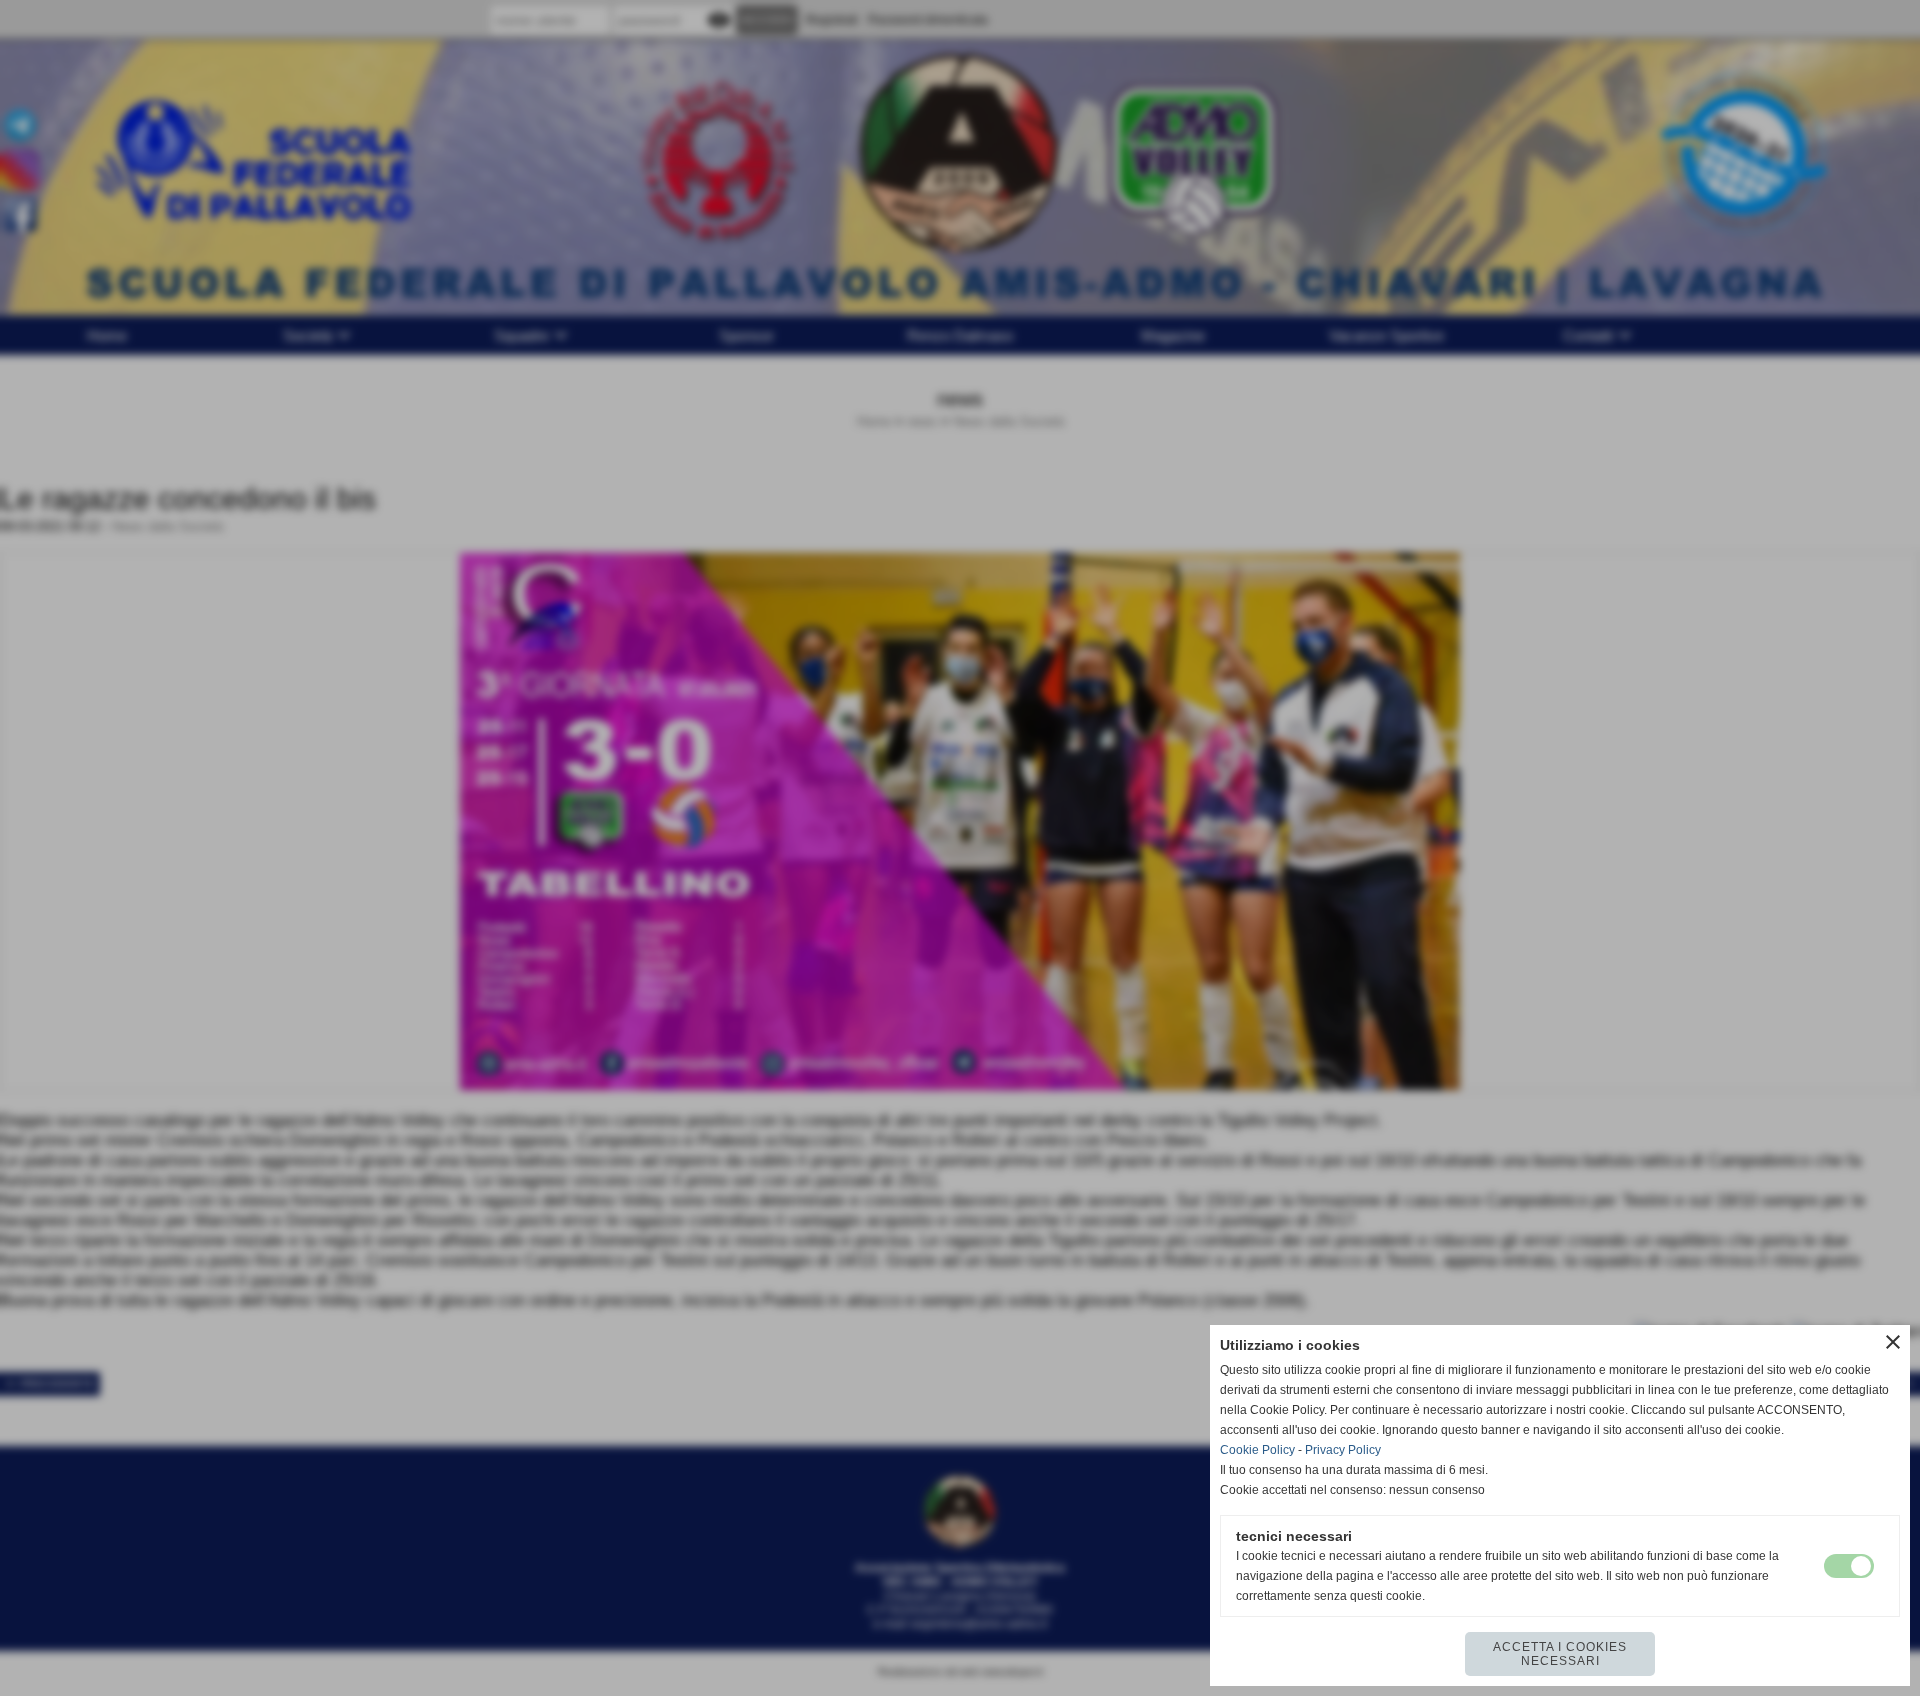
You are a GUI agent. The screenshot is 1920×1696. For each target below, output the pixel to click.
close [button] (1893, 1342)
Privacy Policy (1343, 1450)
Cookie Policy (1257, 1450)
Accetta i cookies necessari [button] (1560, 1654)
